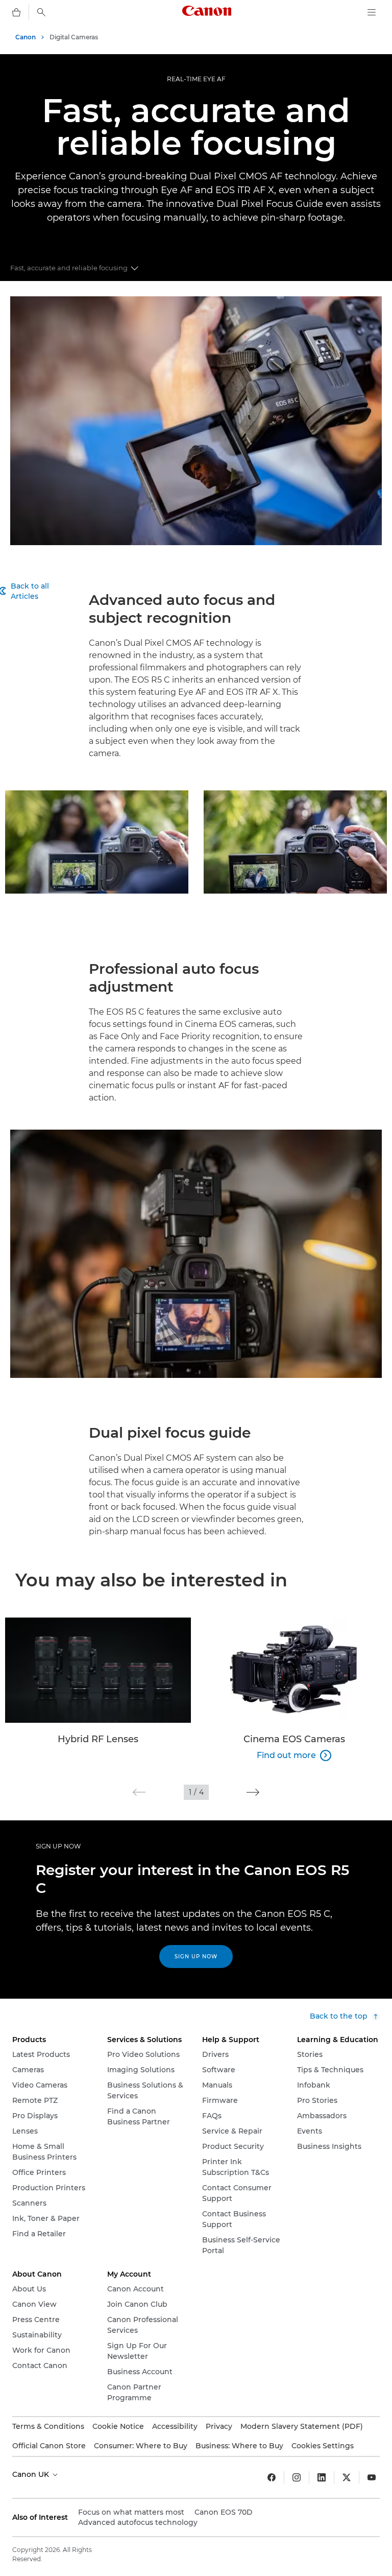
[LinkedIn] (322, 2477)
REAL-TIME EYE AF (196, 79)
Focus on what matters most (131, 2512)
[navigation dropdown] (372, 12)
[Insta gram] (297, 2477)
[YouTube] (372, 2477)
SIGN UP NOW (58, 1846)
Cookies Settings (323, 2446)
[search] (41, 12)
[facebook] (272, 2477)
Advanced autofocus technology (138, 2522)
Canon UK (32, 2474)
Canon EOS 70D (224, 2512)
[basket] (16, 12)
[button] (139, 1792)
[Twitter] (347, 2477)
